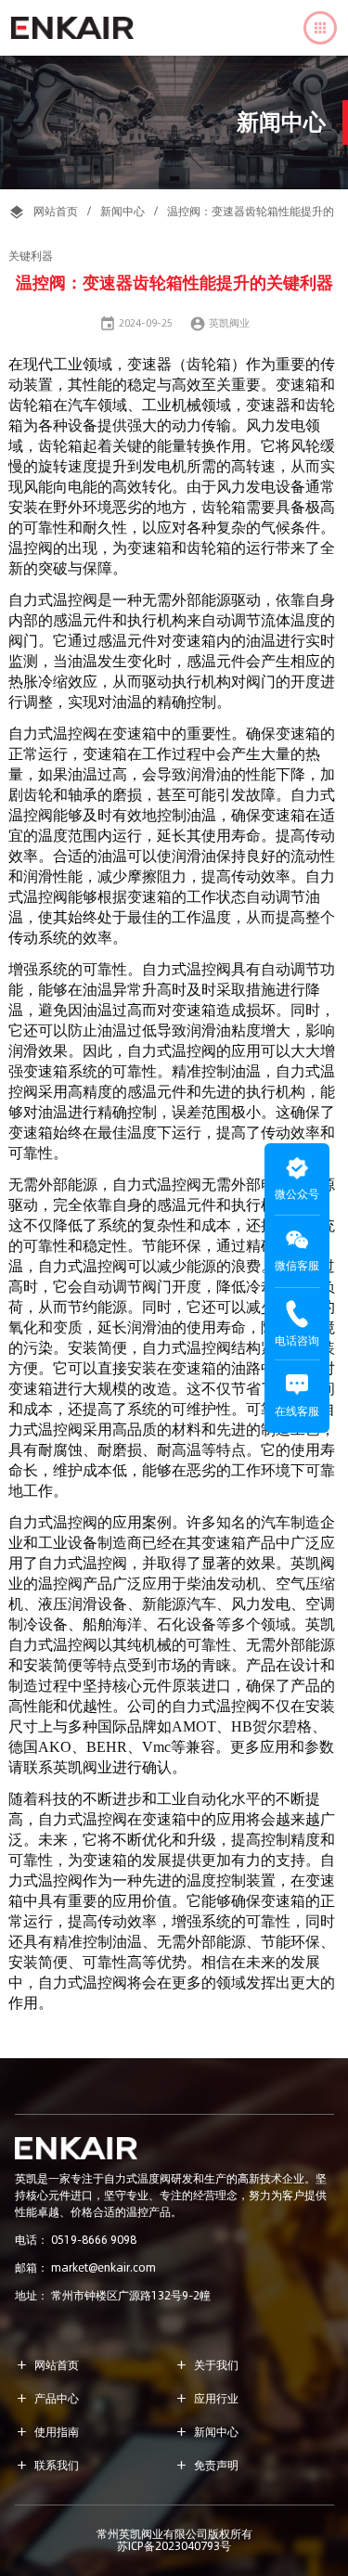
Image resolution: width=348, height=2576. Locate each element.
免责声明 (206, 2465)
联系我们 (47, 2465)
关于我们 (206, 2365)
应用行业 (206, 2398)
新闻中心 (122, 211)
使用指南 (47, 2432)
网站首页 (56, 211)
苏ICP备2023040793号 (174, 2546)
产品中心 (47, 2398)
